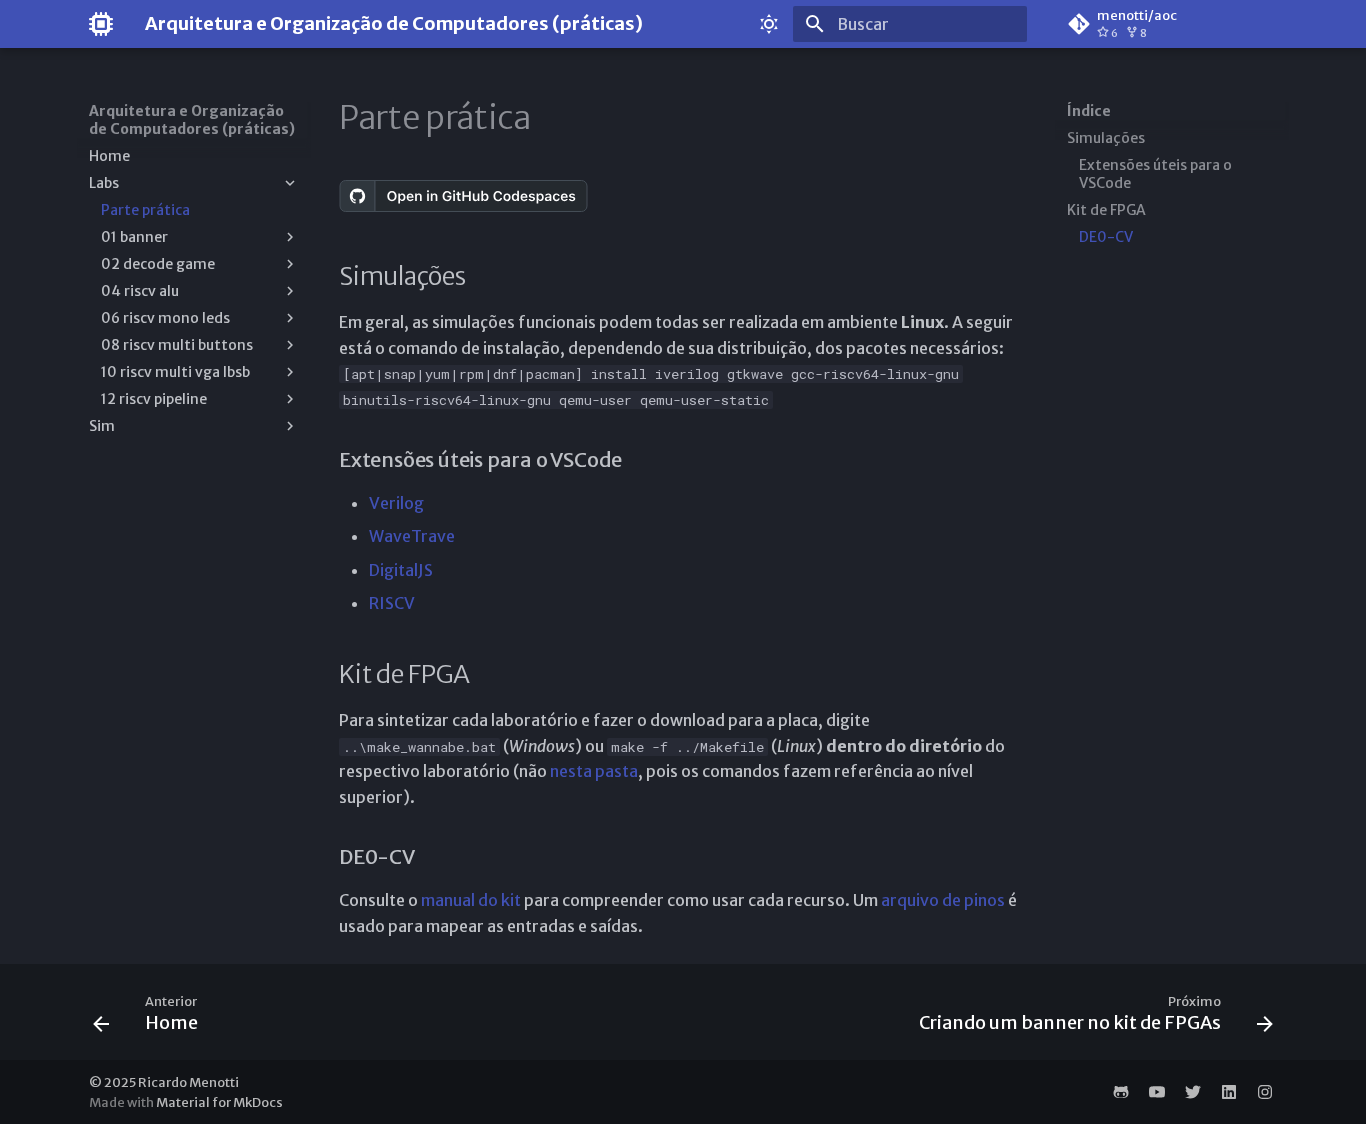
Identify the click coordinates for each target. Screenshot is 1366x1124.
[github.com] (1121, 1092)
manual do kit (471, 900)
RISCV (392, 603)
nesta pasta (594, 771)
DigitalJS (401, 570)
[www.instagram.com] (1265, 1092)
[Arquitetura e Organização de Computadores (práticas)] (101, 24)
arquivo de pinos (943, 900)
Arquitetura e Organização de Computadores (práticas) (192, 120)
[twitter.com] (1193, 1092)
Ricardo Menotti (188, 1082)
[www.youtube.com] (1157, 1092)
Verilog (396, 503)
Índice (1089, 111)
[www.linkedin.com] (1229, 1092)
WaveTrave (412, 536)
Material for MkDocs (219, 1102)
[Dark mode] (769, 24)
